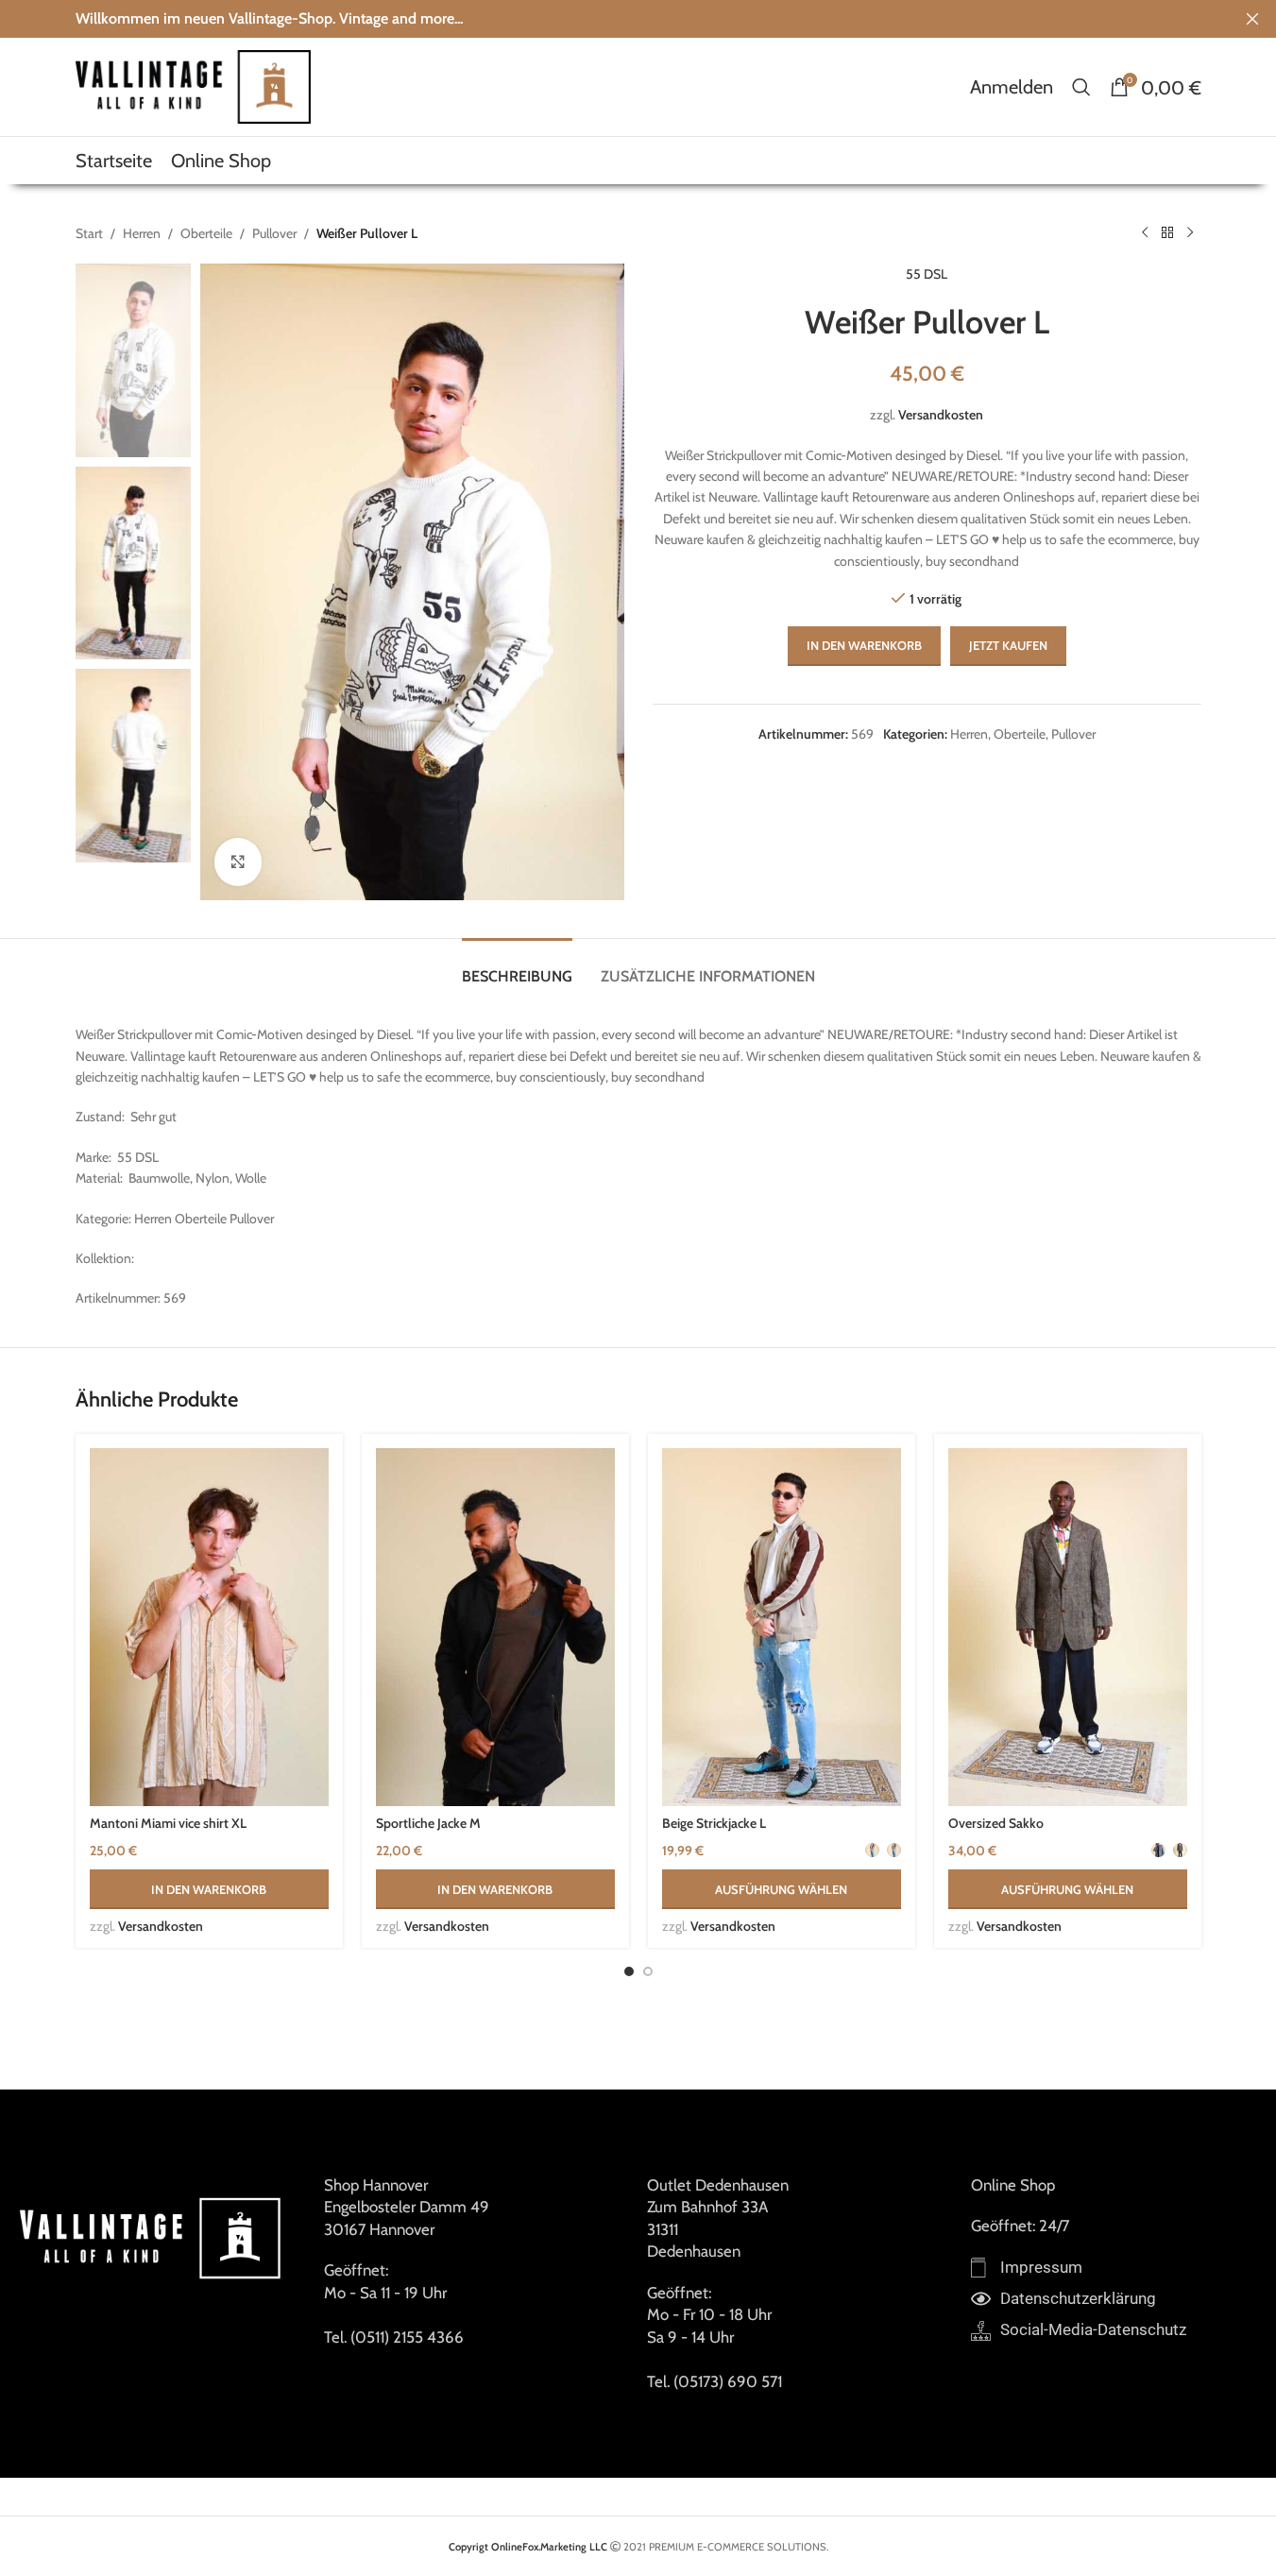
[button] (209, 1889)
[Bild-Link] (153, 2236)
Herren (142, 233)
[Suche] (1081, 87)
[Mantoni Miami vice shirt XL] (209, 1628)
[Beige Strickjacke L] (782, 1628)
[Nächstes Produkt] (1190, 233)
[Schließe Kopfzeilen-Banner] (1252, 19)
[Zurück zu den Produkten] (1167, 233)
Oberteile (206, 233)
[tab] (517, 967)
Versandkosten (941, 415)
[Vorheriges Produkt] (1145, 233)
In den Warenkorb (864, 645)
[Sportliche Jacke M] (495, 1628)
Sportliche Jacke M (428, 1823)
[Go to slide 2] (648, 1971)
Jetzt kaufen (1008, 645)
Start (89, 233)
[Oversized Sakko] (1068, 1628)
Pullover (274, 233)
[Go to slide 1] (629, 1971)
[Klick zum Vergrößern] (238, 862)
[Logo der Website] (194, 85)
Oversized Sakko (996, 1823)
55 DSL (927, 274)
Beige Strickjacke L (714, 1823)
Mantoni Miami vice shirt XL (168, 1823)
